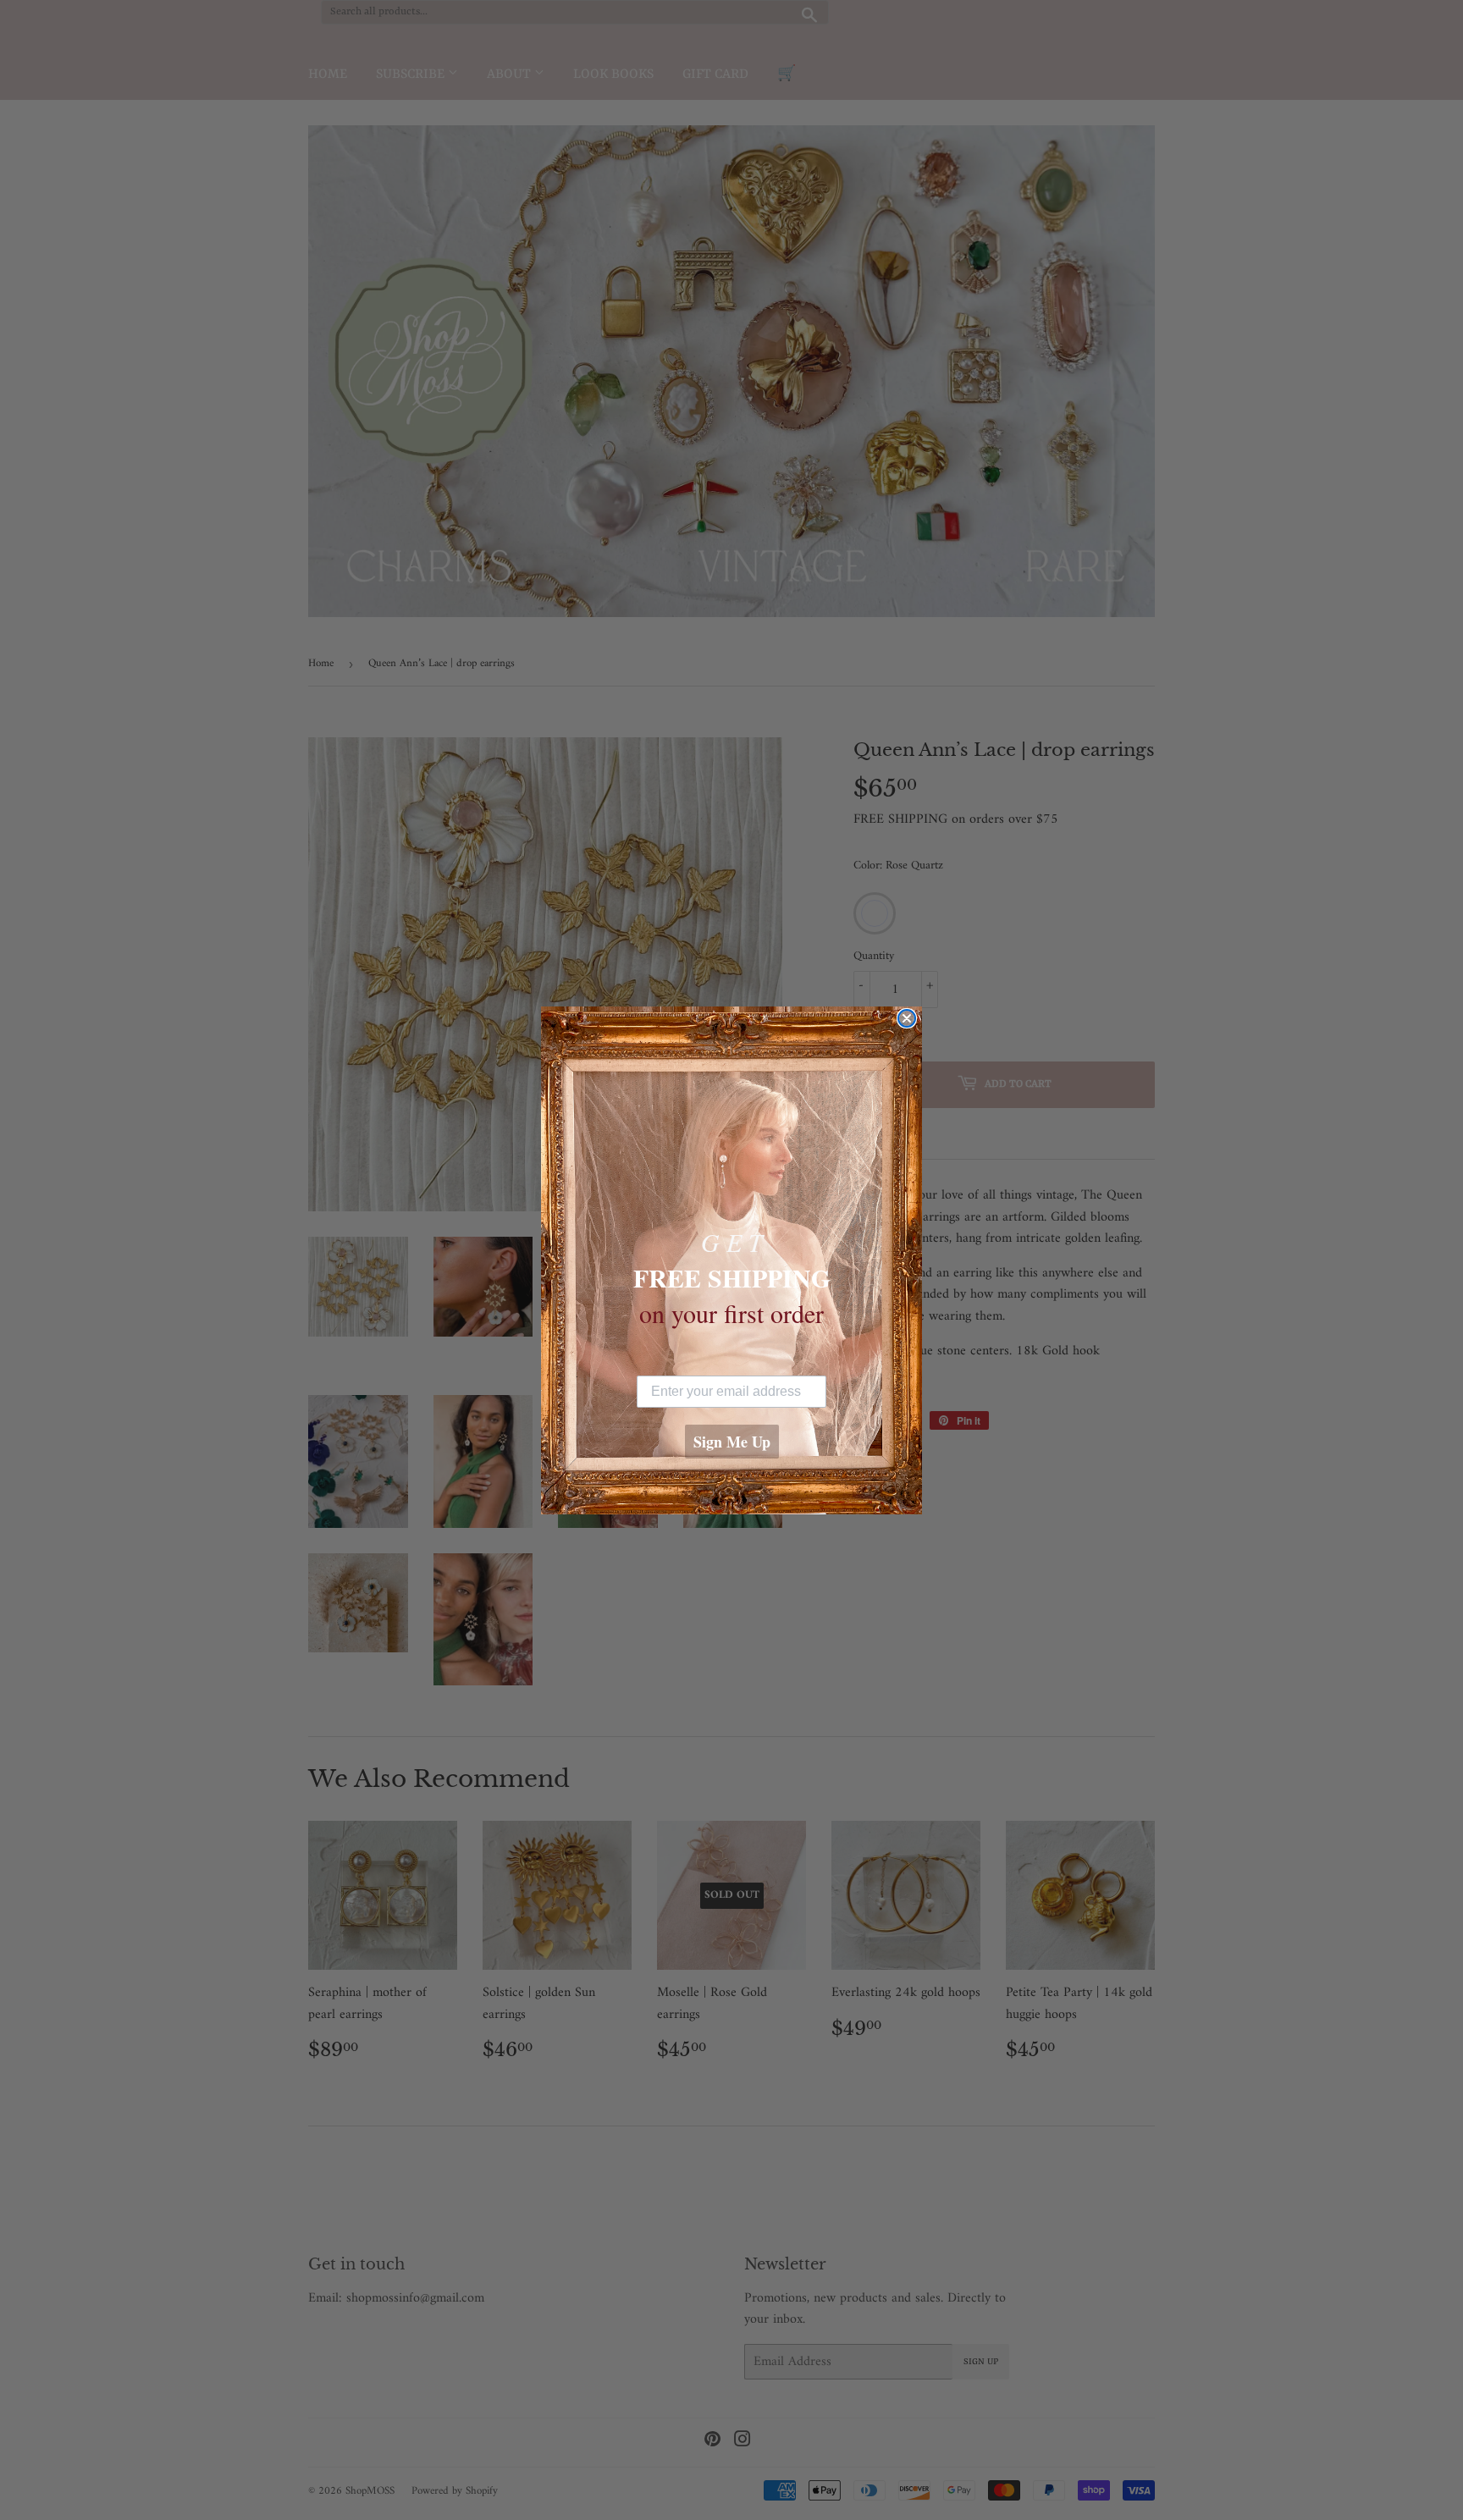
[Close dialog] (907, 1018)
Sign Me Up (732, 1442)
